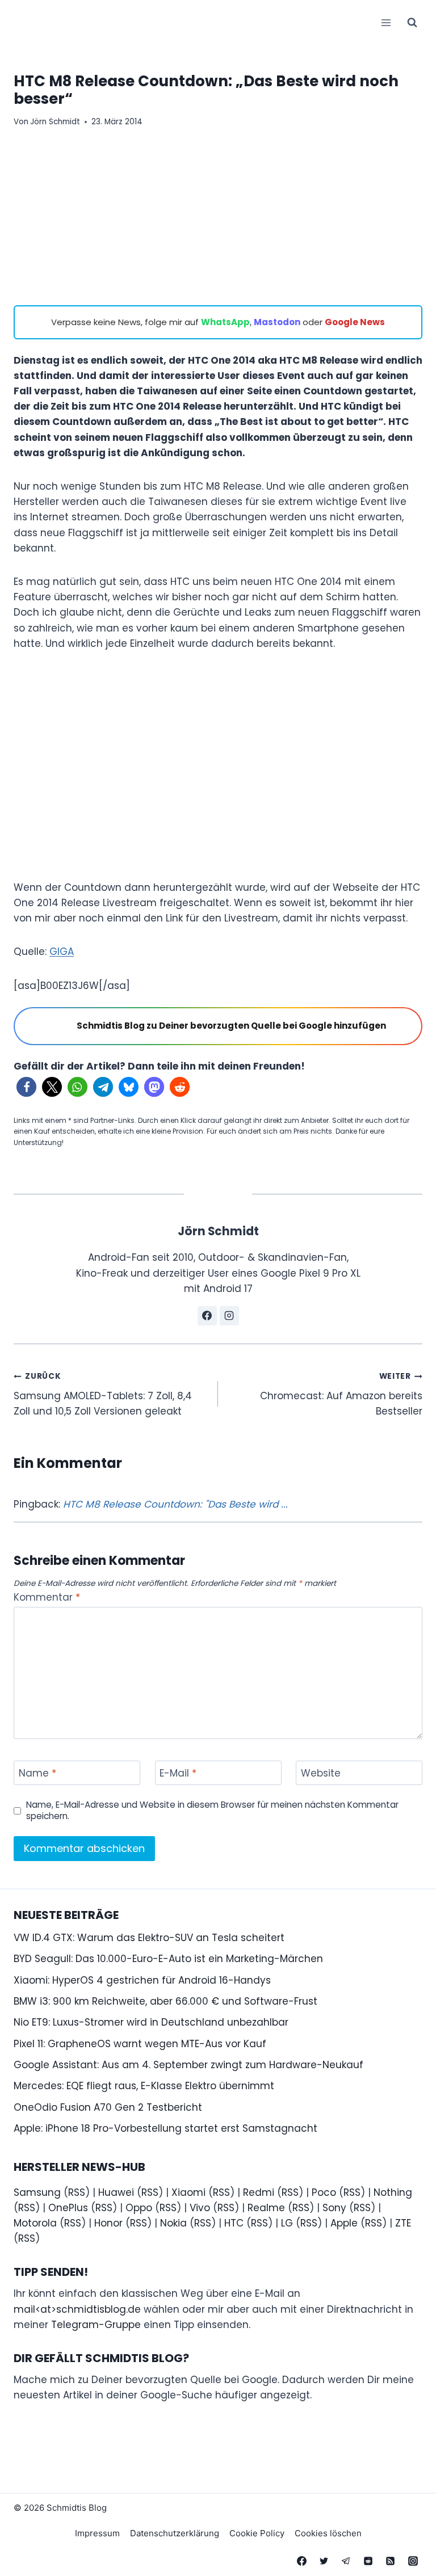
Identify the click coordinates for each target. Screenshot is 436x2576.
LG (287, 2223)
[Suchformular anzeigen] (412, 23)
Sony (334, 2208)
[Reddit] (368, 2561)
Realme (266, 2208)
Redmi (259, 2192)
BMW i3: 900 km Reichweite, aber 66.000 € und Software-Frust (165, 2001)
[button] (26, 1087)
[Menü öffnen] (386, 22)
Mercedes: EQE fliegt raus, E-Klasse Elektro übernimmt (144, 2086)
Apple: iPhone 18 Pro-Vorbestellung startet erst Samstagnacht (165, 2128)
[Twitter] (324, 2561)
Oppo (139, 2208)
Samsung (37, 2192)
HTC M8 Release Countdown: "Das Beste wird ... (175, 1504)
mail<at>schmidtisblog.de (77, 2309)
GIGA (62, 952)
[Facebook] (302, 2561)
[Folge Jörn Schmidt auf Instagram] (229, 1316)
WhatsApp (225, 322)
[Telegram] (346, 2561)
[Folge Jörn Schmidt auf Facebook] (207, 1316)
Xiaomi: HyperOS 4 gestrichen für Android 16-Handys (142, 1980)
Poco (324, 2192)
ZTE (403, 2223)
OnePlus (68, 2208)
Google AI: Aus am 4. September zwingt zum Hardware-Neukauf (188, 2065)
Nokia (173, 2223)
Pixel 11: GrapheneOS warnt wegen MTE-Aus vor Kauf (140, 2044)
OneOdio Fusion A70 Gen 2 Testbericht (108, 2107)
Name (37, 1773)
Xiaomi (188, 2192)
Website (321, 1773)
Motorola (35, 2223)
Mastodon (277, 322)
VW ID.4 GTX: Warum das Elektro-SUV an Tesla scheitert (149, 1938)
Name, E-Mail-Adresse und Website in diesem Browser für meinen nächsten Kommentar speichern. (212, 1811)
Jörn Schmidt (55, 122)
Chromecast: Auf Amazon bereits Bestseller (341, 1394)
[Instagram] (413, 2561)
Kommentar (47, 1598)
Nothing (393, 2192)
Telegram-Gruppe (96, 2325)
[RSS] (391, 2561)
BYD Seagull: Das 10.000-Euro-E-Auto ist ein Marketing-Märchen (168, 1959)
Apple (344, 2223)
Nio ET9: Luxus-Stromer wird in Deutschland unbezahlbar (151, 2022)
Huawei (116, 2192)
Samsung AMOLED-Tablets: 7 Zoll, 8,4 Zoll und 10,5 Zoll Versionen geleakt (103, 1394)
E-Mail (178, 1773)
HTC (234, 2223)
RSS (77, 2192)
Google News (355, 322)
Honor (108, 2223)
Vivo (200, 2208)
